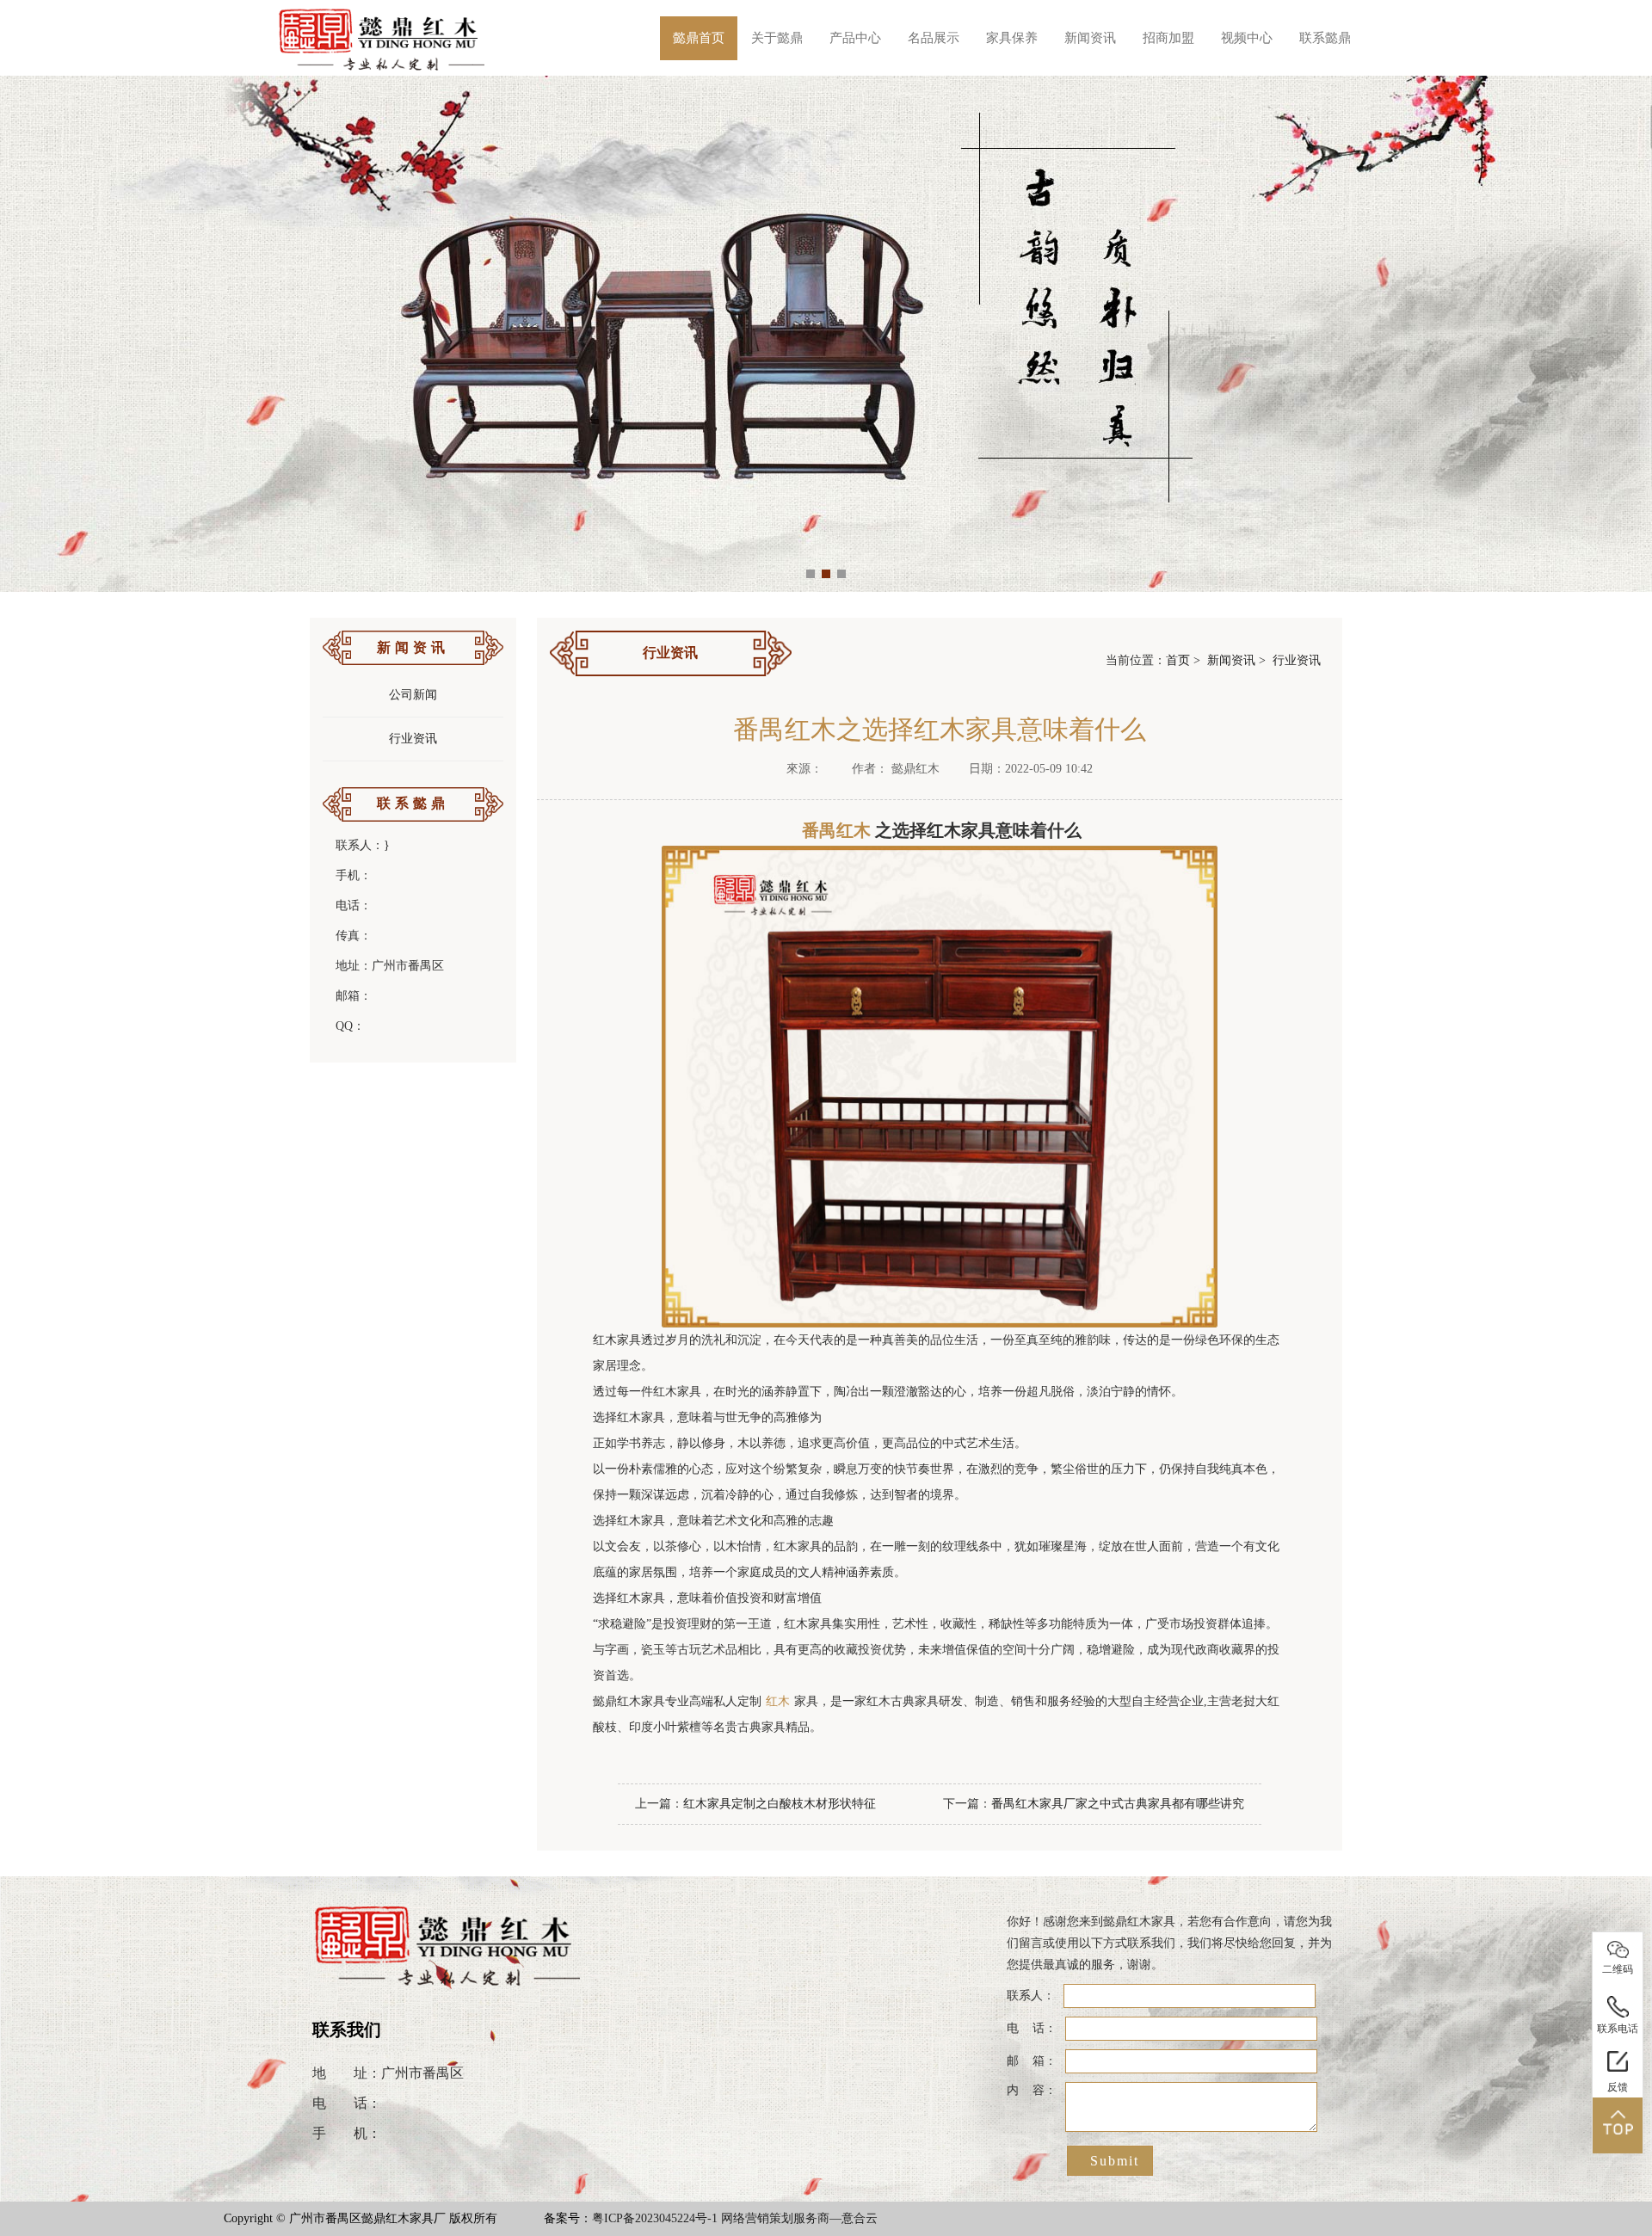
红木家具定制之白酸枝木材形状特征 (780, 1804)
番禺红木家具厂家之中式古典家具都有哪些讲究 (1118, 1804)
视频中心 (1247, 38)
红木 (778, 1701)
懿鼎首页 (699, 38)
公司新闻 (413, 695)
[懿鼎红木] (382, 38)
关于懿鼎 (777, 38)
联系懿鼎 (1325, 38)
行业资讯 (413, 739)
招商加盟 (1168, 38)
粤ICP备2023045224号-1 (655, 2218)
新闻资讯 (1090, 38)
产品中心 (855, 38)
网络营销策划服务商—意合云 (799, 2218)
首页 (1178, 660)
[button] (811, 574)
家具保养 (1012, 38)
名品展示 (934, 38)
